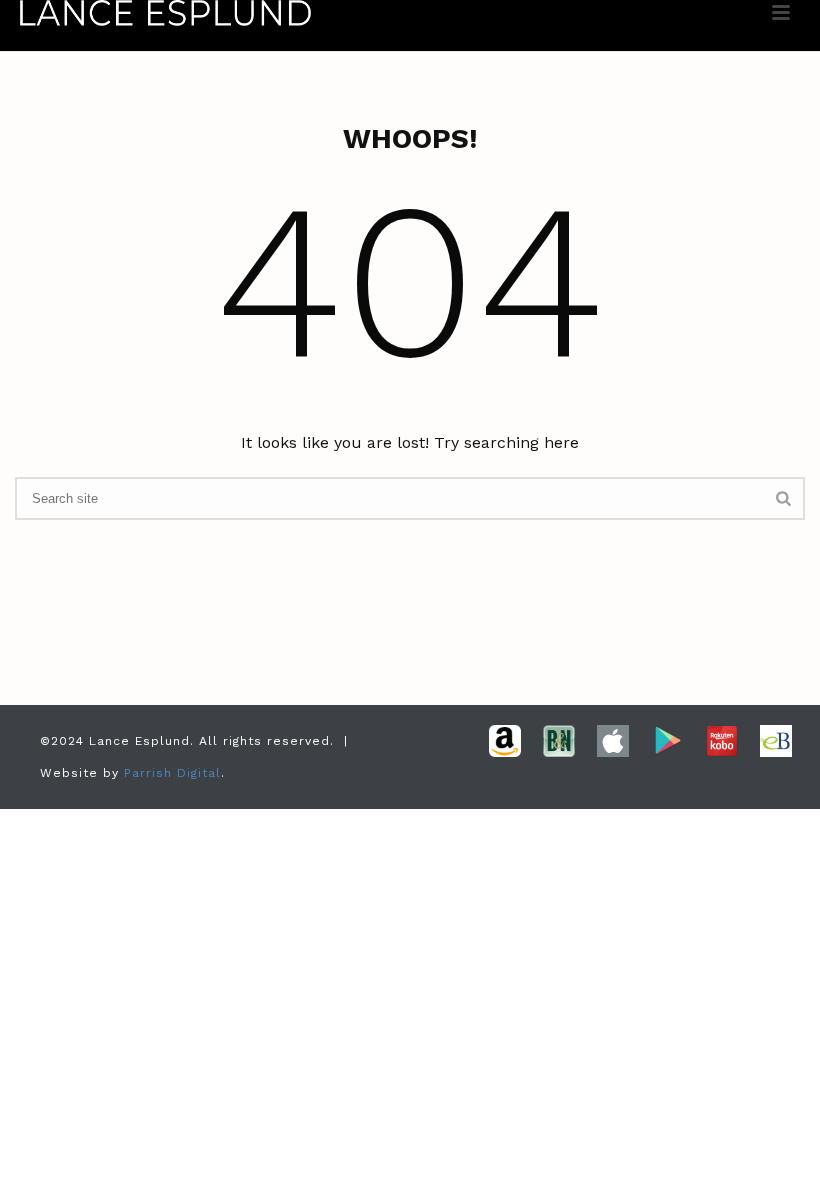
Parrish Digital (172, 773)
